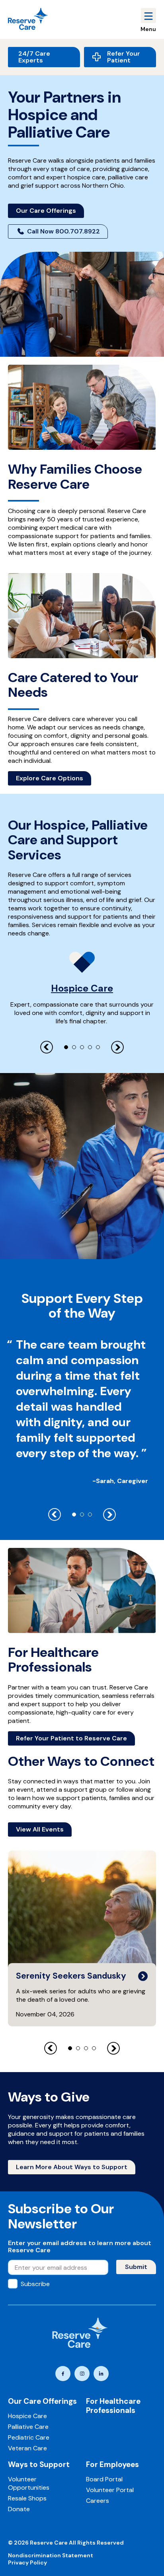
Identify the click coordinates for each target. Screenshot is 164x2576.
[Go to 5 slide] (98, 1047)
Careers (98, 2501)
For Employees (112, 2464)
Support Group (38, 1861)
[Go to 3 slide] (82, 1047)
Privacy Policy (27, 2562)
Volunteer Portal (110, 2490)
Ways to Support (39, 2464)
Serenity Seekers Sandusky (72, 1976)
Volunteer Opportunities (29, 2483)
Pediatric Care (29, 2437)
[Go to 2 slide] (74, 1047)
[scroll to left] (47, 1047)
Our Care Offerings (42, 2401)
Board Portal (104, 2479)
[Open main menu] (148, 16)
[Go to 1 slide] (66, 1047)
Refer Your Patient (124, 57)
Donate (19, 2509)
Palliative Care (28, 2427)
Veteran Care (27, 2448)
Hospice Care (82, 988)
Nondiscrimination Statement (51, 2555)
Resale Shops (27, 2498)
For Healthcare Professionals (113, 2406)
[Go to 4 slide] (90, 1047)
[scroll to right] (117, 1047)
